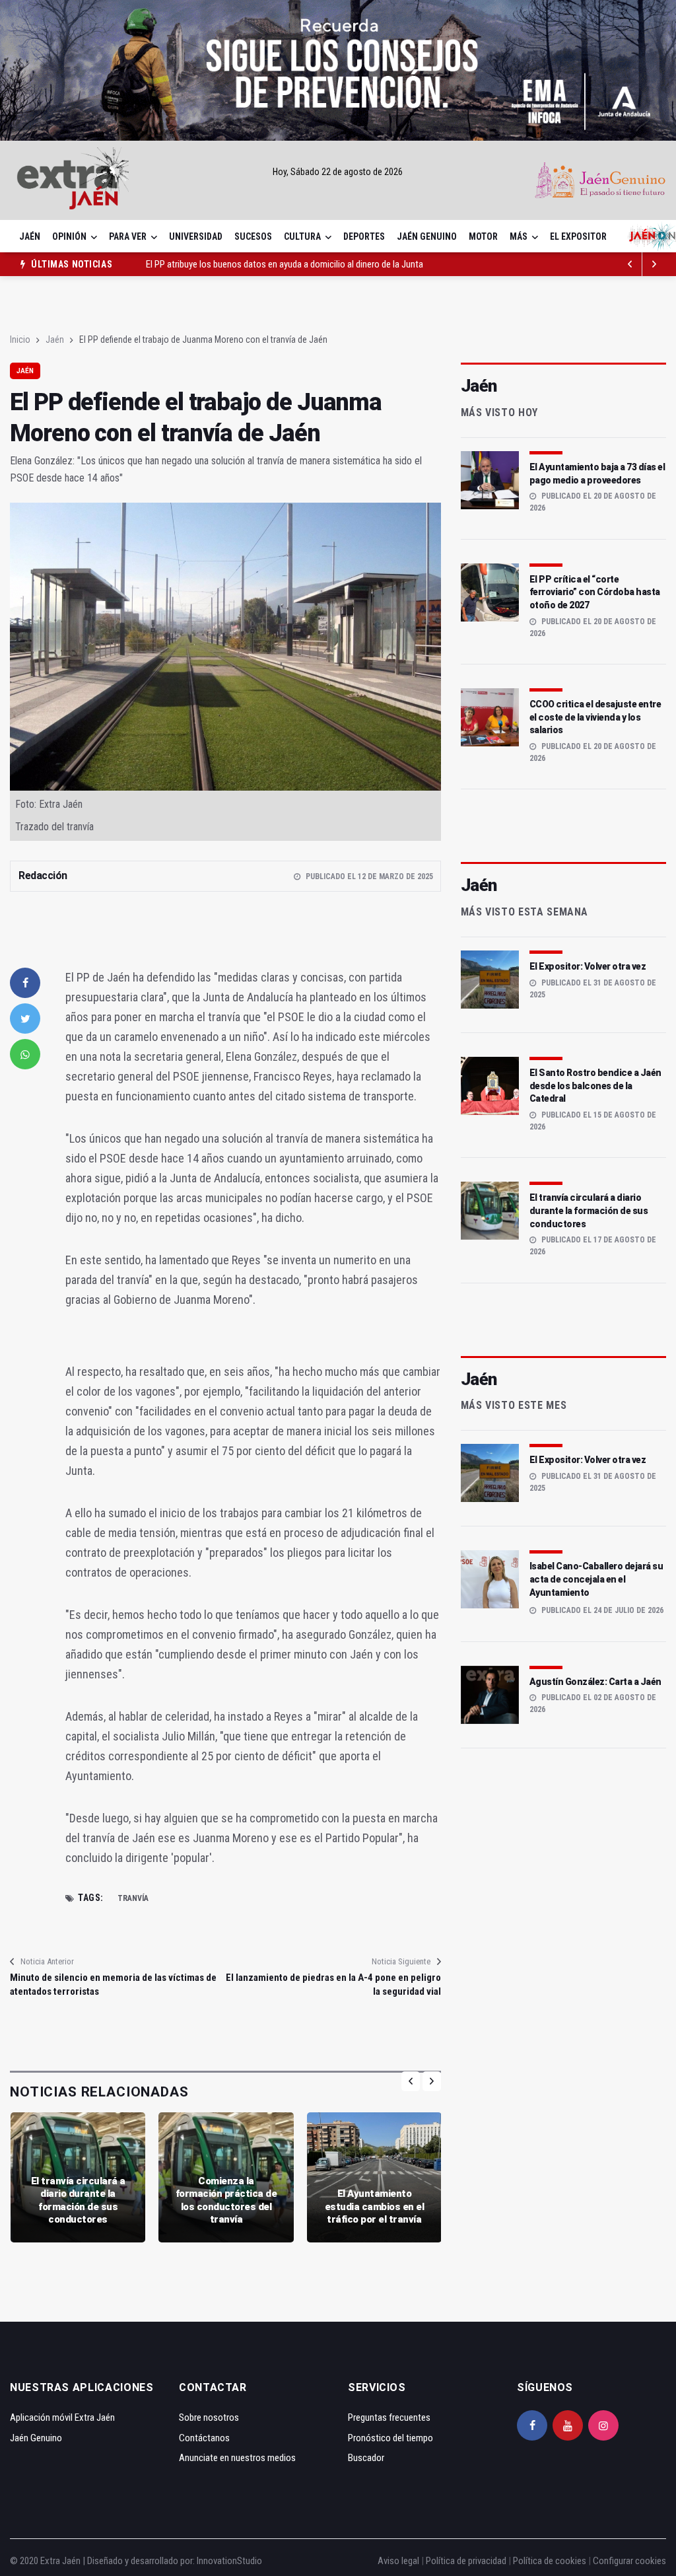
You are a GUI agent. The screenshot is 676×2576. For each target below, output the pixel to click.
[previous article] (654, 264)
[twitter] (25, 1019)
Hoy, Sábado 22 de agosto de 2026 (338, 172)
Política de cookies (550, 2561)
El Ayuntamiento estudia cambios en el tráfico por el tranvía (375, 2206)
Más (519, 236)
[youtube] (568, 2425)
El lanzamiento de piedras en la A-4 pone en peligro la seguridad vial (333, 1985)
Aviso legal (398, 2561)
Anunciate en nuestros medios (237, 2458)
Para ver (128, 236)
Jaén (30, 236)
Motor (483, 236)
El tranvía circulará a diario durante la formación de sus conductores (78, 2200)
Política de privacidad (466, 2561)
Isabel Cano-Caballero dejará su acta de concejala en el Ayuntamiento (596, 1579)
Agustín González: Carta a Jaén (595, 1682)
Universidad (196, 236)
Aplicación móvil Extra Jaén (62, 2417)
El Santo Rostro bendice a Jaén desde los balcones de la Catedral (595, 1086)
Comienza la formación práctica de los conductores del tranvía (226, 2200)
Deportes (364, 236)
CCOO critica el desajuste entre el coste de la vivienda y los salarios (595, 717)
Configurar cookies (629, 2561)
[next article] (630, 264)
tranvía (133, 1898)
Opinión (69, 236)
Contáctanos (204, 2438)
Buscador (366, 2458)
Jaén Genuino (427, 236)
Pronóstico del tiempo (390, 2438)
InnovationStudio (229, 2561)
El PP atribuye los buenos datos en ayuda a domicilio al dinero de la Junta (285, 256)
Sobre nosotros (209, 2417)
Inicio (20, 340)
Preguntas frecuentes (389, 2417)
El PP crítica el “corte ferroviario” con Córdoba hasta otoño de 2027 (595, 592)
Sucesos (253, 236)
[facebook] (25, 983)
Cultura (302, 236)
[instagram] (603, 2425)
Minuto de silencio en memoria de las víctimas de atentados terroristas (113, 1985)
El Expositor (578, 236)
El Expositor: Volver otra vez (588, 966)
